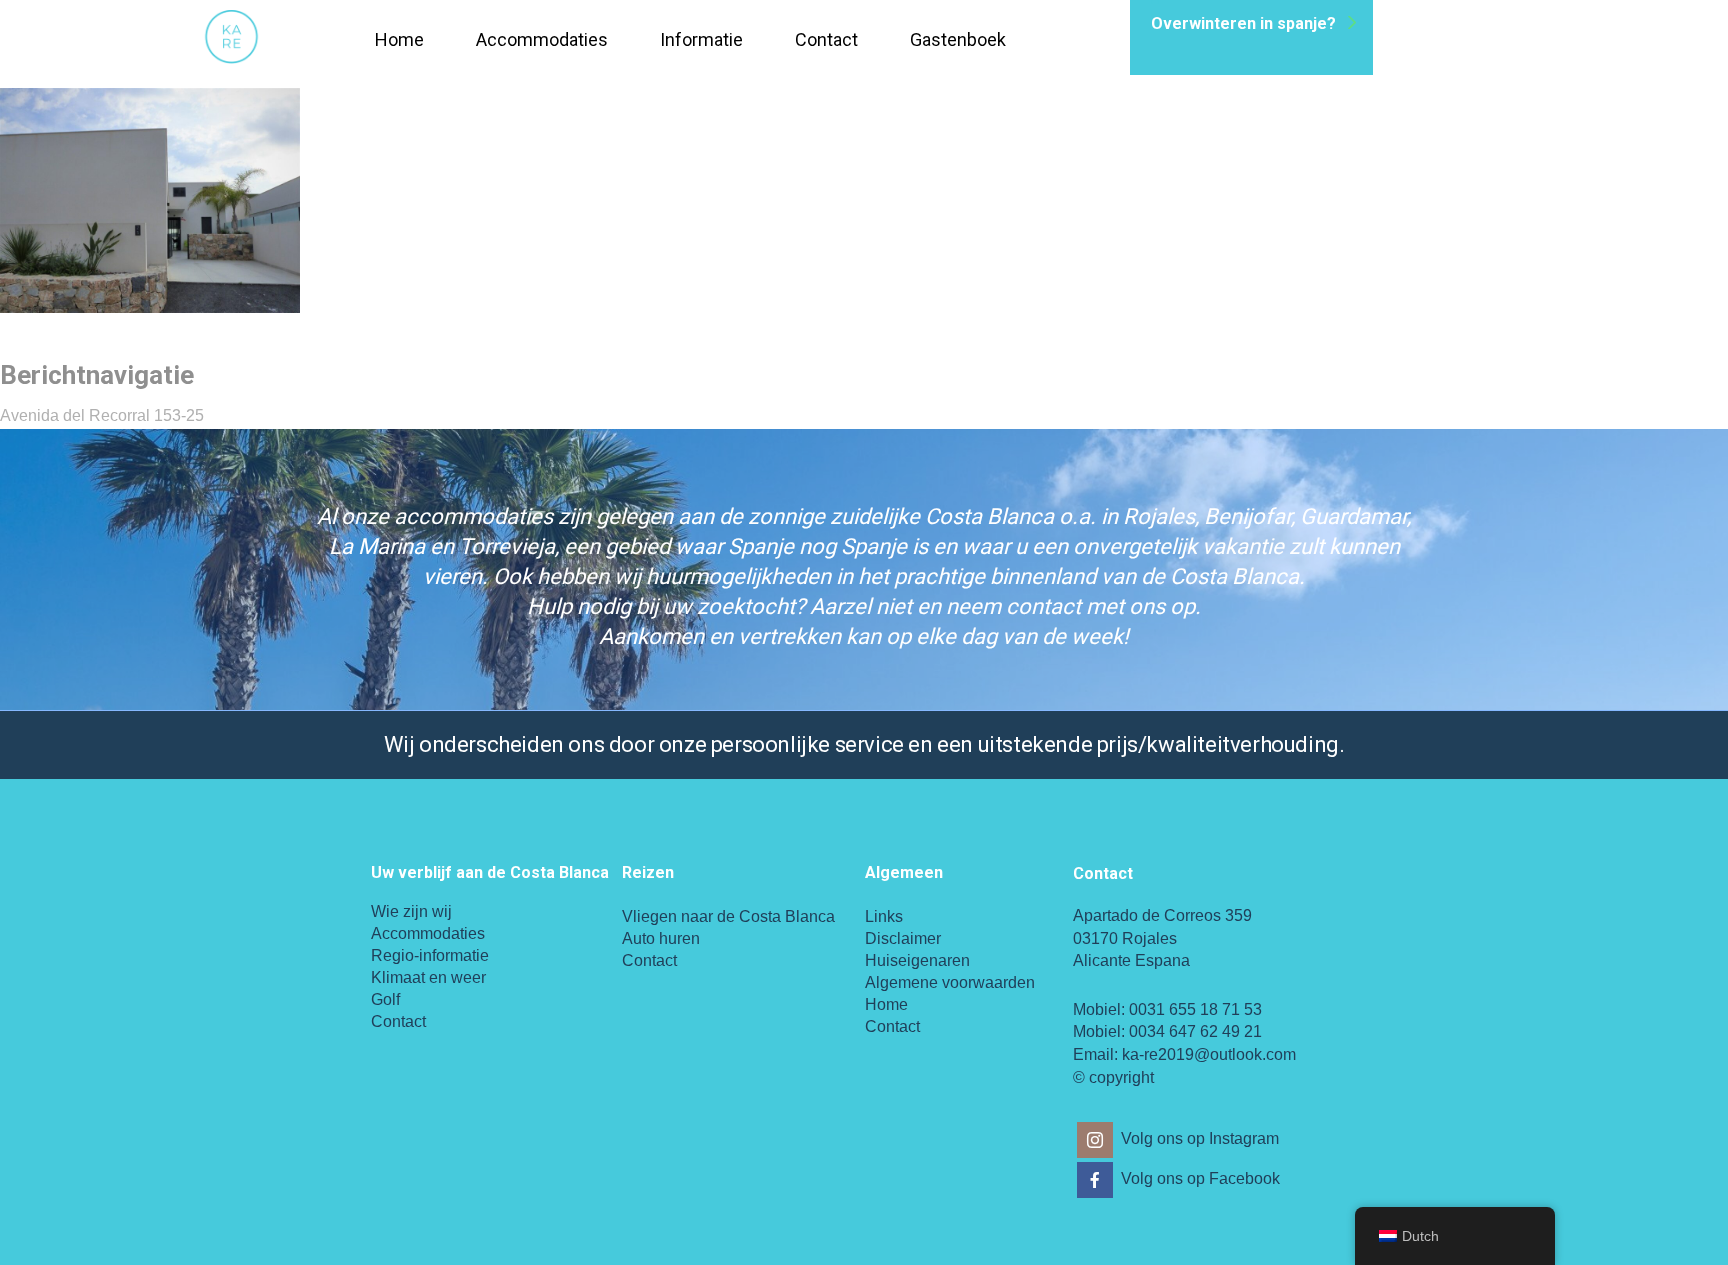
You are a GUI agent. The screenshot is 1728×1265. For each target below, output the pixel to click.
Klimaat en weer (428, 977)
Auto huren (661, 938)
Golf (385, 999)
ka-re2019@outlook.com (1209, 1054)
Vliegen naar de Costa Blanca (728, 916)
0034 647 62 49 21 (1195, 1031)
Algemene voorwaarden (950, 982)
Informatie (701, 39)
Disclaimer (903, 938)
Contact (826, 39)
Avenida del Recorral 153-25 (102, 415)
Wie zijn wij (411, 911)
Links (884, 916)
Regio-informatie (430, 955)
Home (399, 39)
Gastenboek (958, 39)
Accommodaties (542, 39)
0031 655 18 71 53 (1195, 1009)
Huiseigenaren (917, 960)
